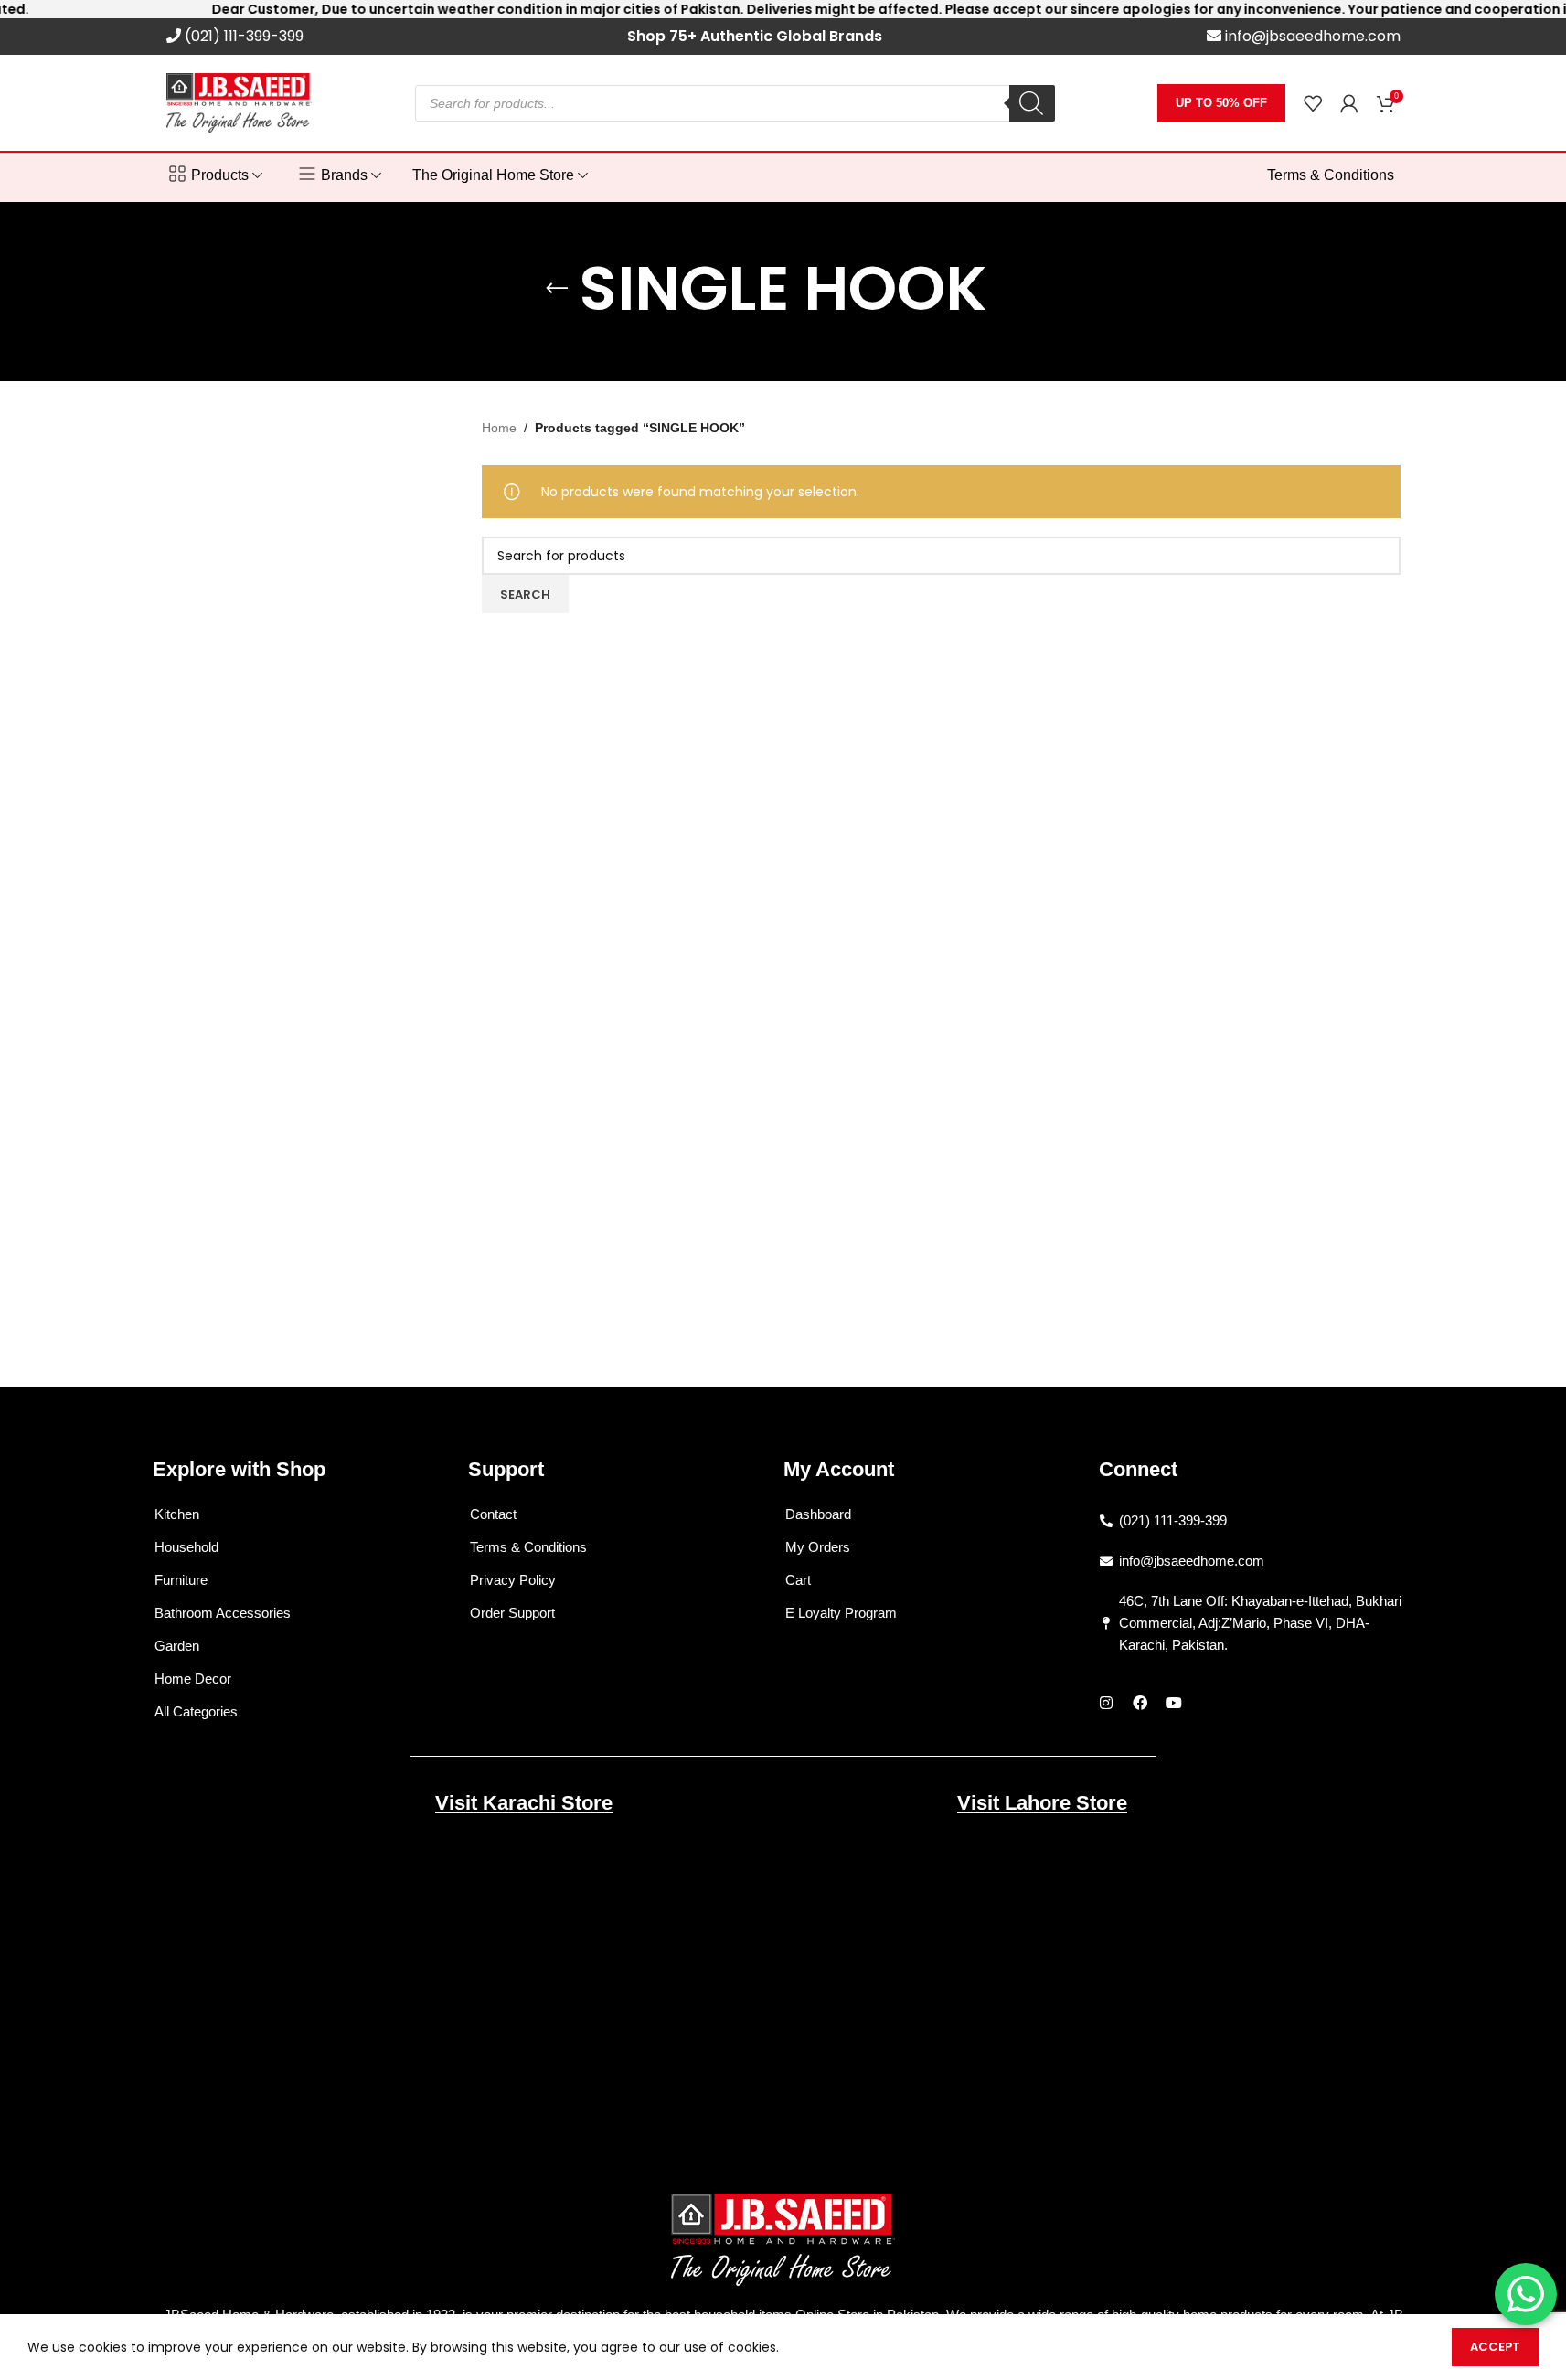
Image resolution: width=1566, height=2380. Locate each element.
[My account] (1349, 103)
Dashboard (818, 1514)
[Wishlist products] (1313, 103)
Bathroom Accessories (223, 1613)
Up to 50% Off (1221, 103)
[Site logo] (240, 101)
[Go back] (557, 289)
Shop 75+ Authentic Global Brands (755, 36)
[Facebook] (1140, 1703)
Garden (177, 1646)
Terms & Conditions (528, 1547)
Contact (493, 1514)
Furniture (181, 1580)
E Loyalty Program (841, 1613)
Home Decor (193, 1679)
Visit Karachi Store (524, 1803)
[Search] (1032, 103)
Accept (1495, 2347)
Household (186, 1547)
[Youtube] (1174, 1703)
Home (499, 428)
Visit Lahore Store (1042, 1803)
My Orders (818, 1547)
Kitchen (177, 1514)
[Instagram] (1106, 1703)
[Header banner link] (783, 9)
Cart (798, 1580)
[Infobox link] (235, 37)
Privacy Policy (513, 1580)
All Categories (196, 1711)
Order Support (512, 1613)
